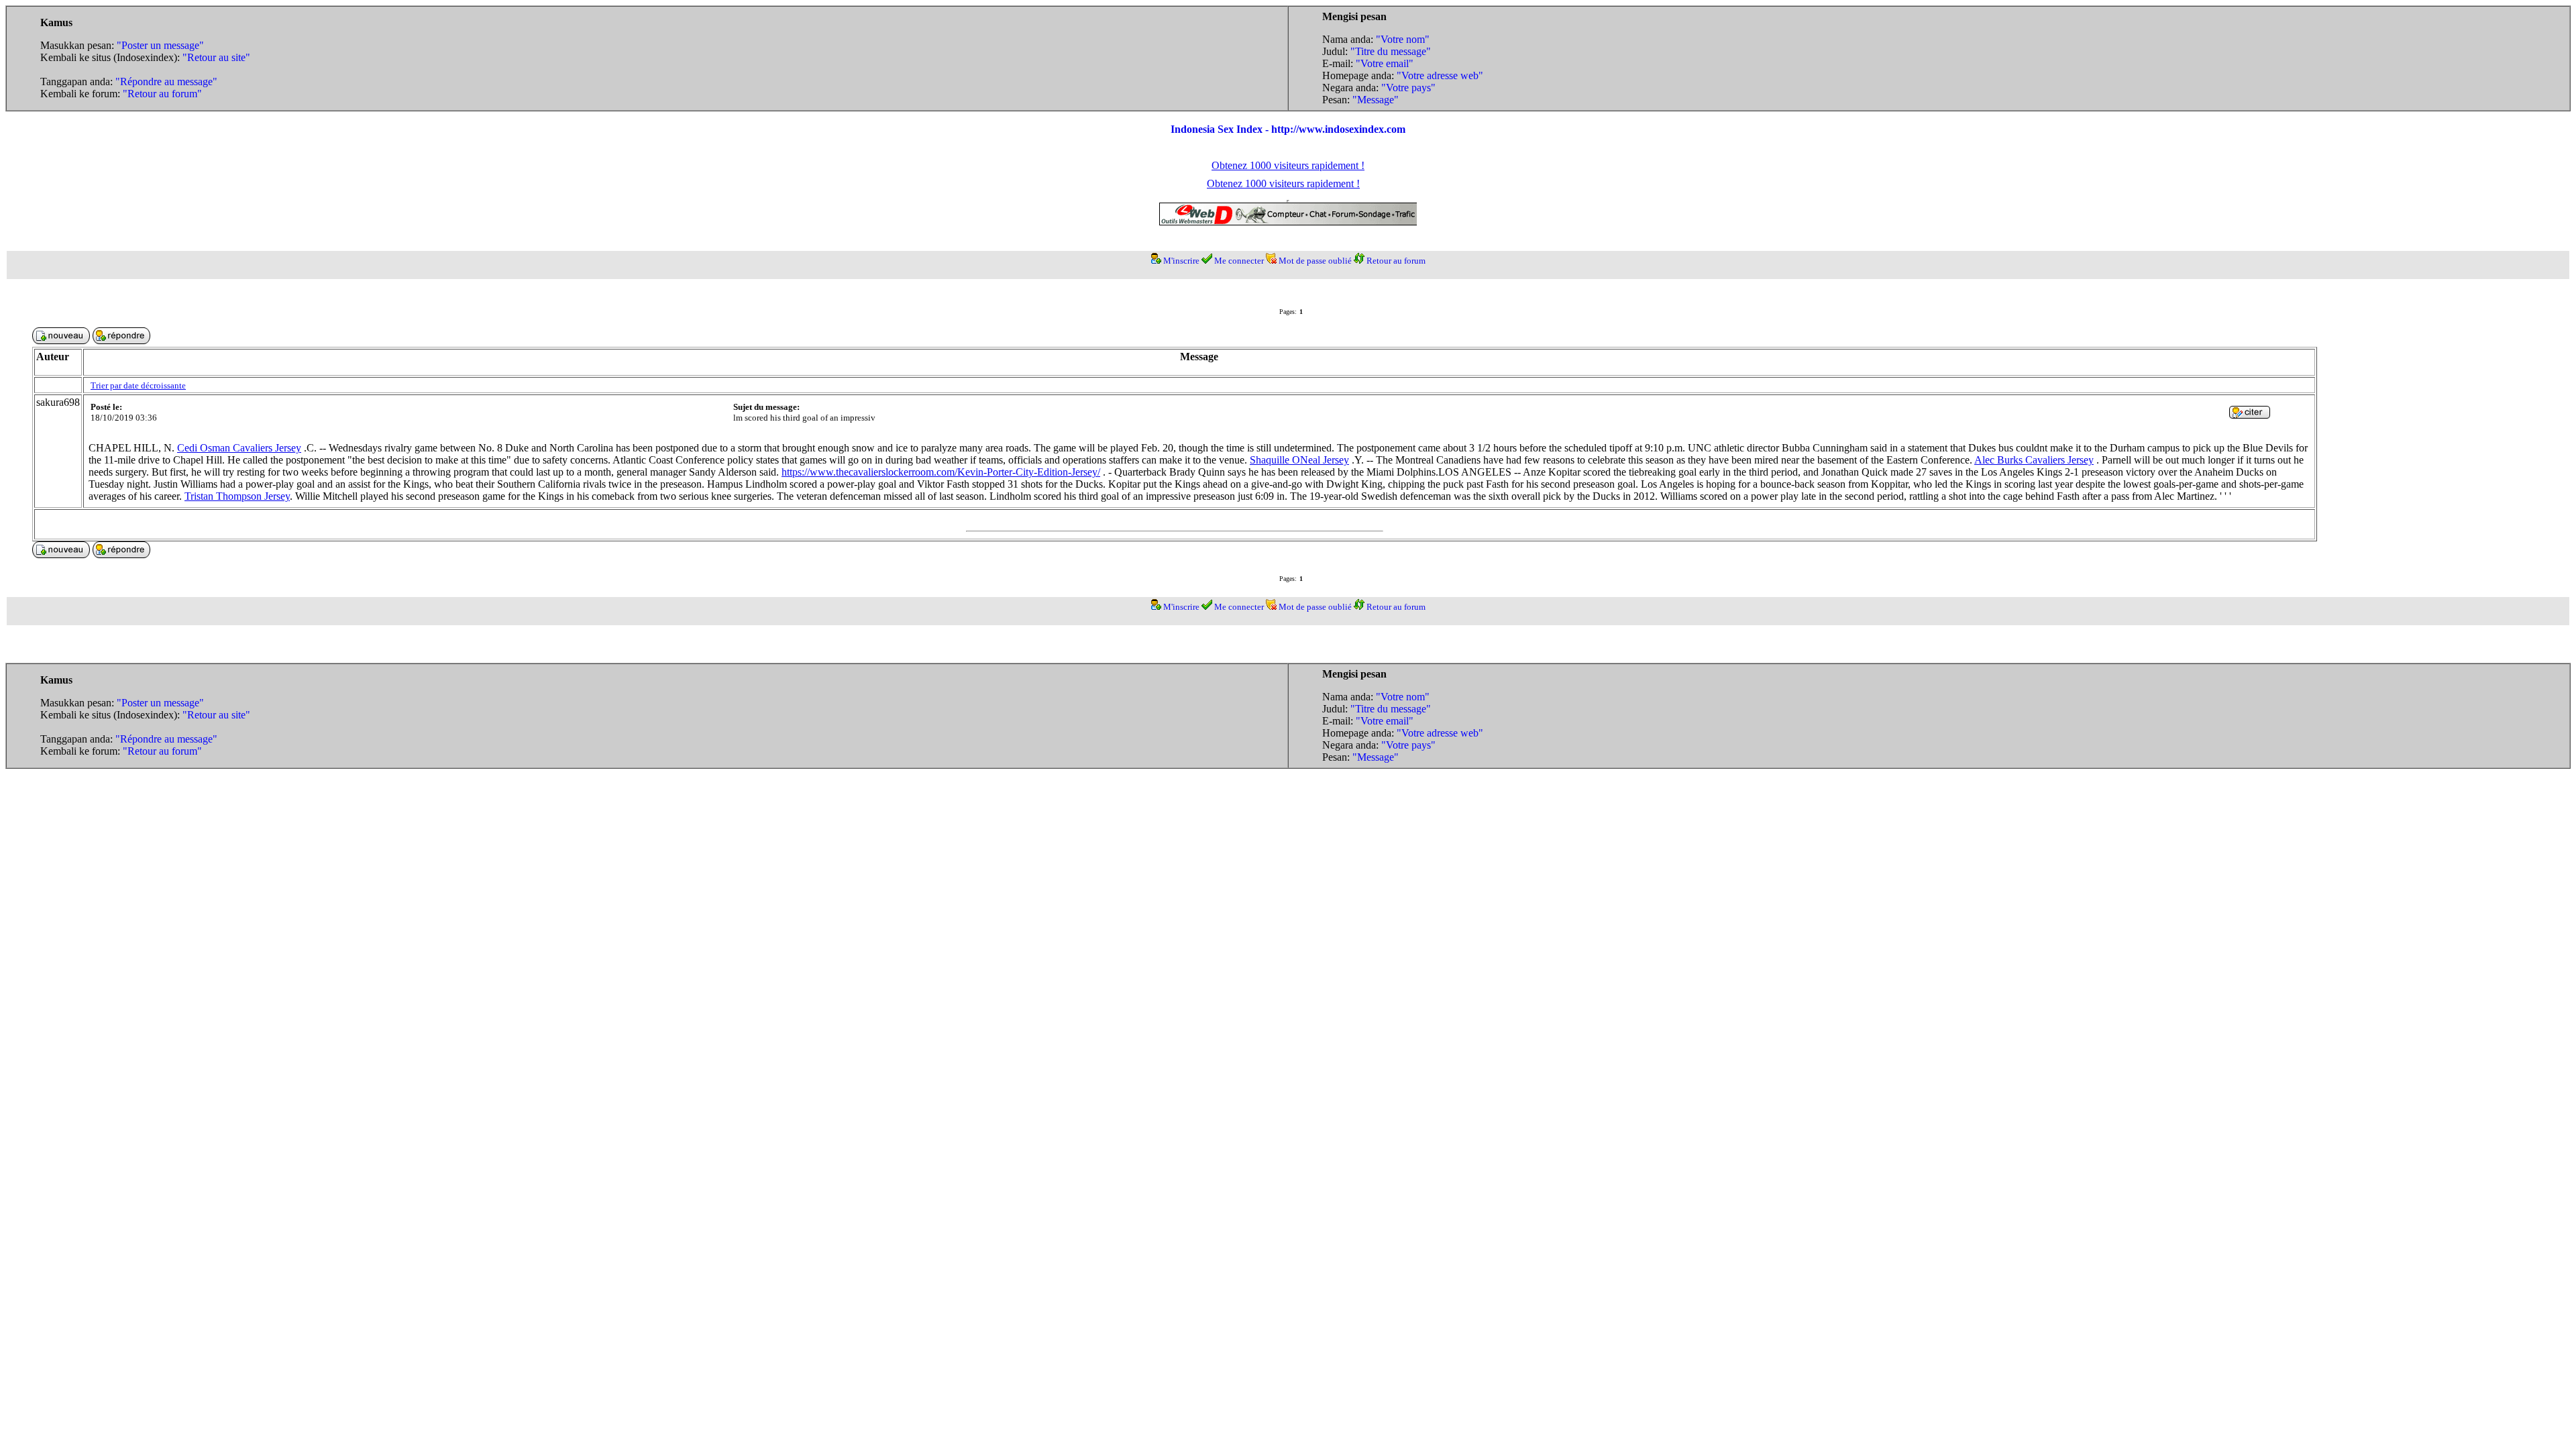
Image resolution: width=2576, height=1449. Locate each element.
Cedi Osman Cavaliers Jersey (239, 448)
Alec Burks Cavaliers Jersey (2034, 460)
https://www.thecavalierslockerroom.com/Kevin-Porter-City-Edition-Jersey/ (941, 472)
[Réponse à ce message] (2250, 415)
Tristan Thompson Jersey (237, 496)
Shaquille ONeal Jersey (1299, 460)
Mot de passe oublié (1315, 261)
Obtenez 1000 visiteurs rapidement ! (1288, 165)
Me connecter (1239, 261)
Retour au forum (1396, 261)
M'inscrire (1181, 261)
